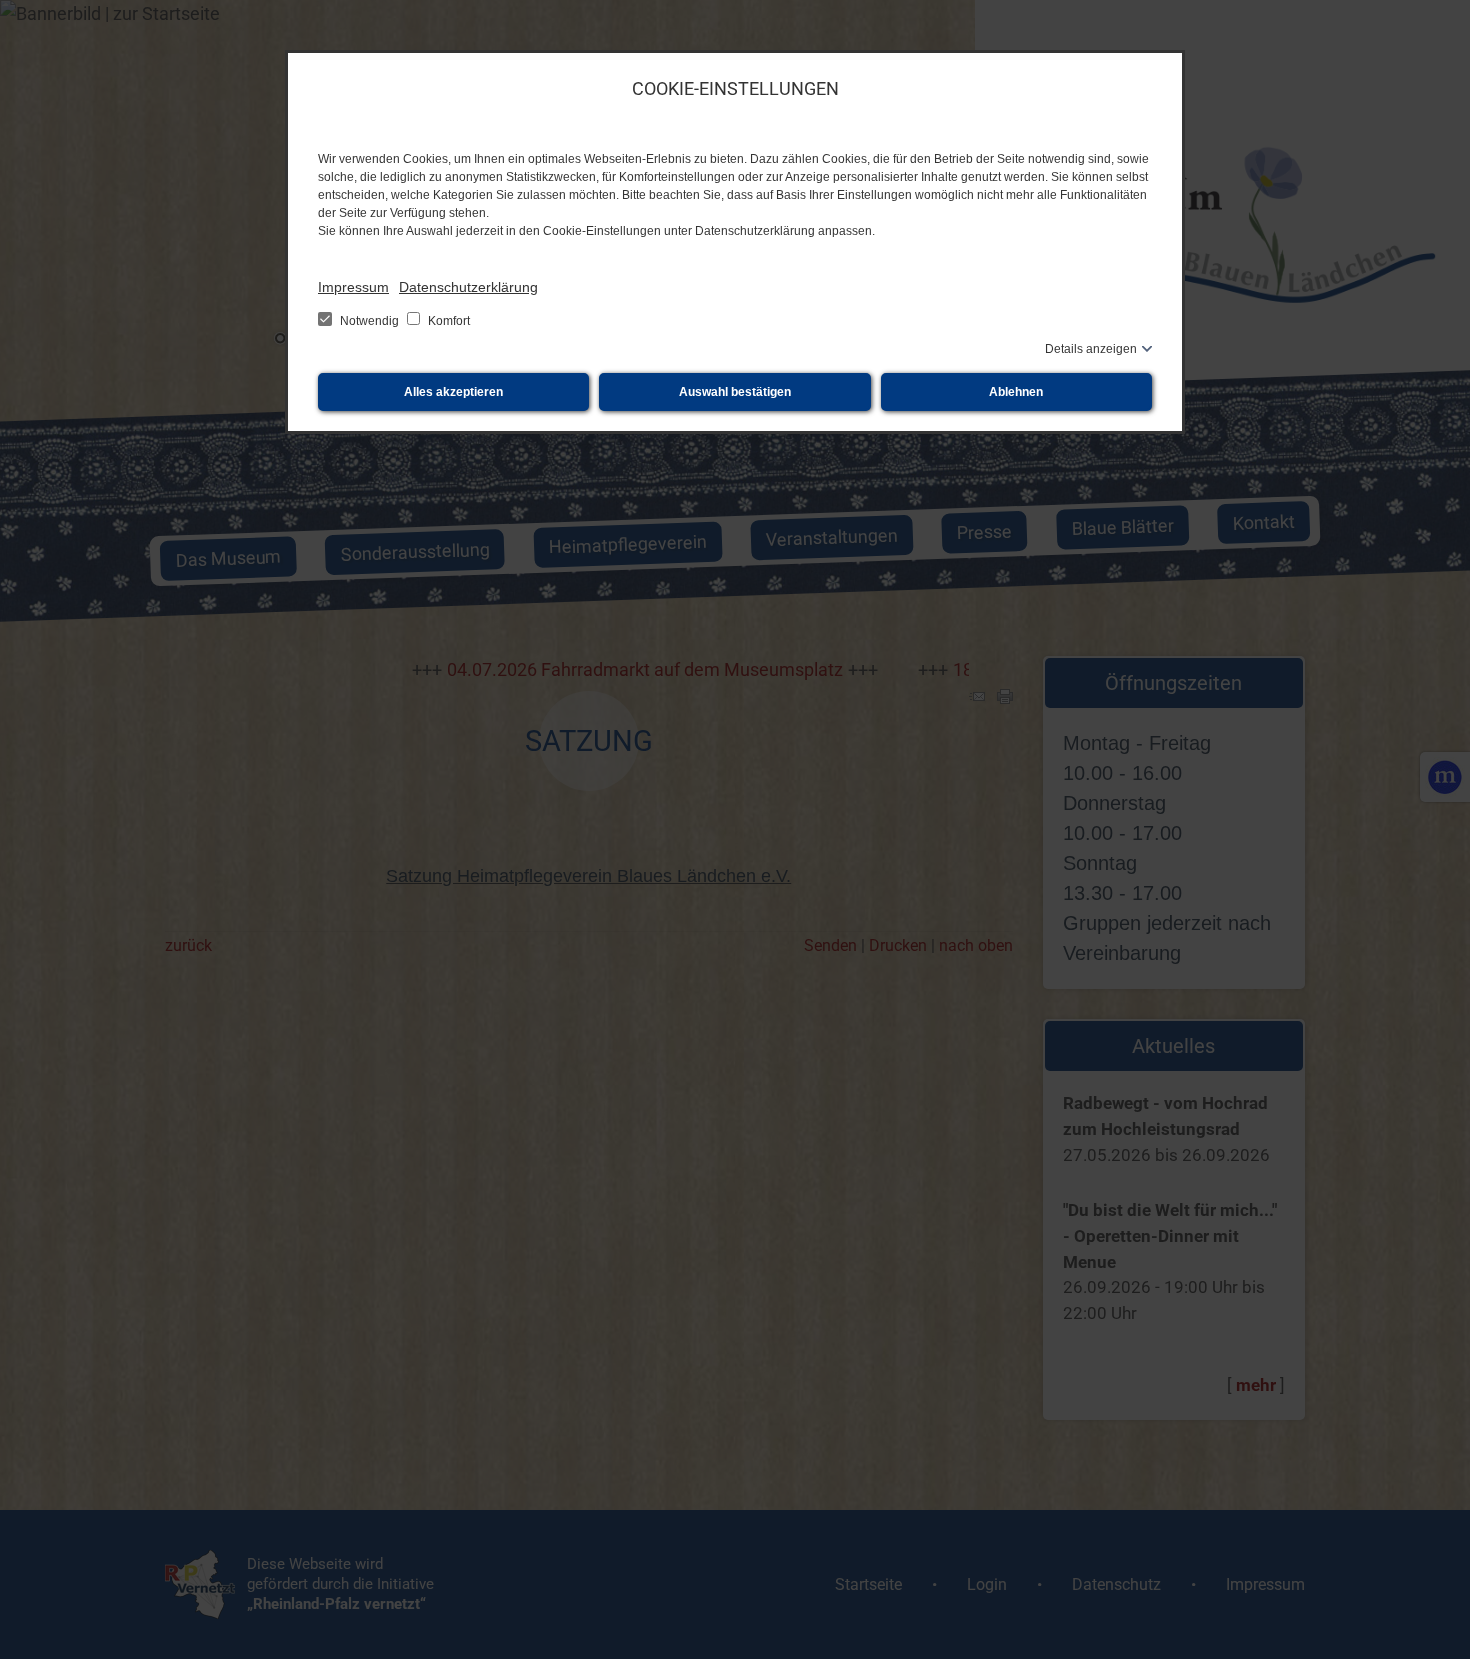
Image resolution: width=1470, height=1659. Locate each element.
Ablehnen (1016, 392)
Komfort (447, 321)
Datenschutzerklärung (468, 287)
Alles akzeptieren (453, 392)
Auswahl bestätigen (735, 392)
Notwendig (369, 321)
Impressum (353, 287)
